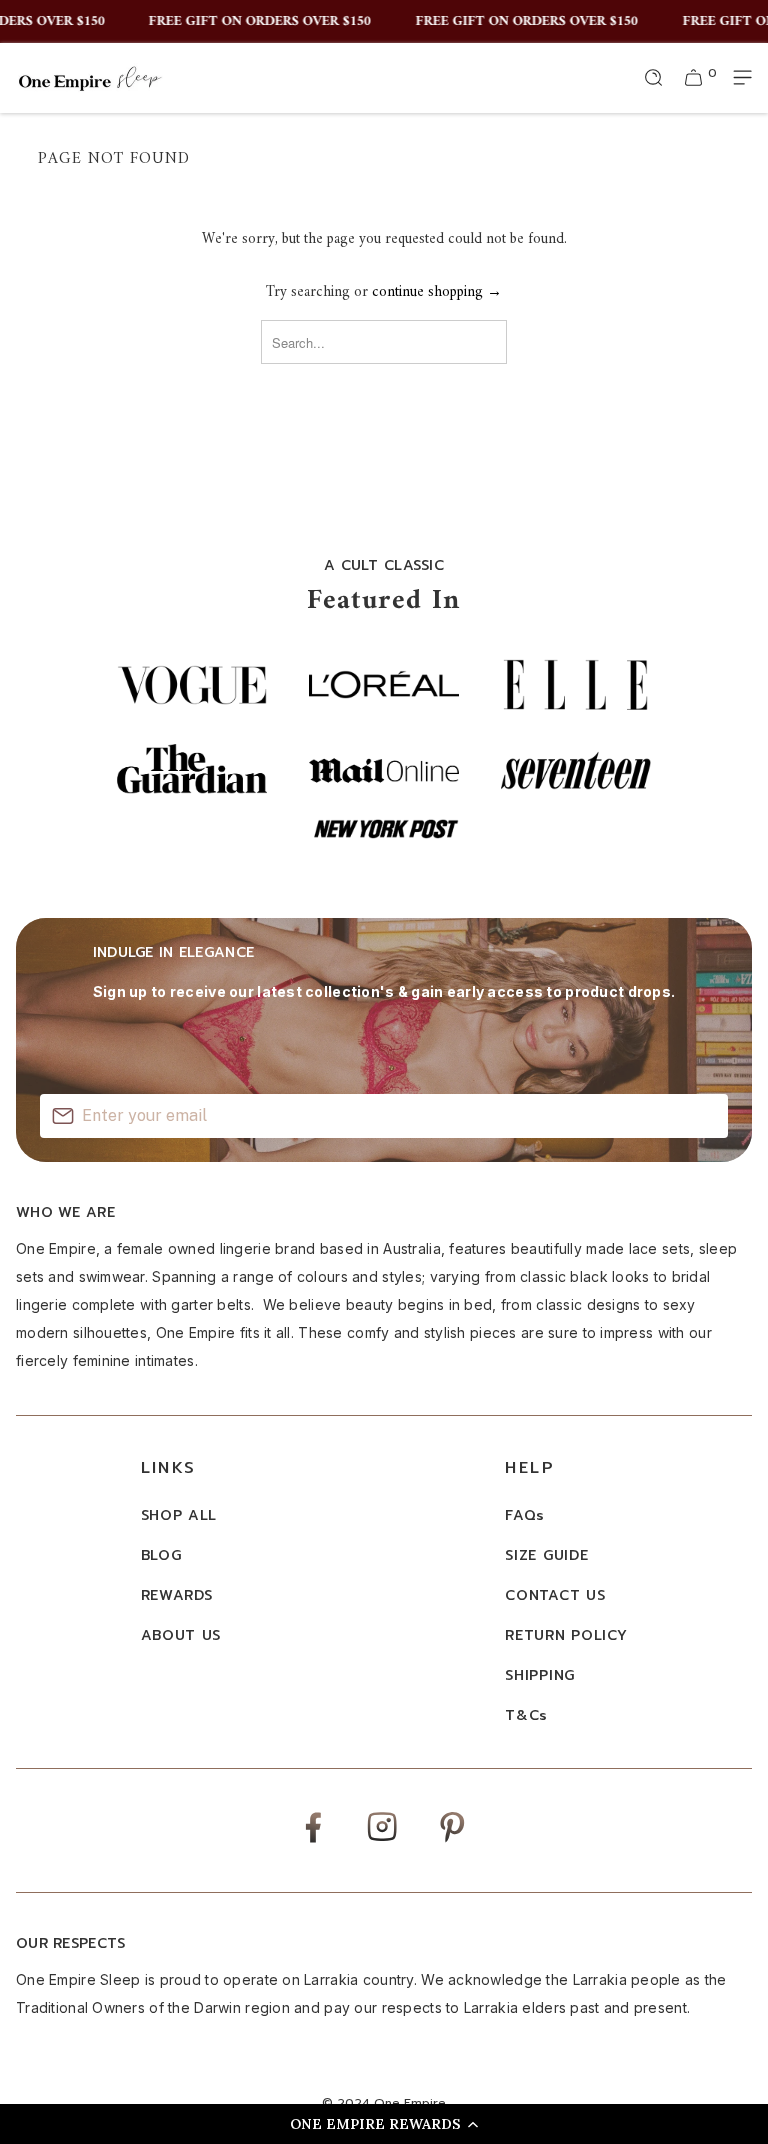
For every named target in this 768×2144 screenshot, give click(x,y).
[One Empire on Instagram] (382, 1839)
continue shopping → (437, 292)
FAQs (525, 1515)
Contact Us (555, 1595)
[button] (384, 2124)
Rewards (177, 1595)
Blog (161, 1555)
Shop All (179, 1515)
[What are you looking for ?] (654, 78)
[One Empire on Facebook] (313, 1841)
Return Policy (566, 1635)
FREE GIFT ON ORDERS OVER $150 (252, 22)
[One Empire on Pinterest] (452, 1841)
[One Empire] (90, 78)
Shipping (540, 1675)
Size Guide (546, 1555)
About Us (181, 1635)
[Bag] (694, 78)
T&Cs (526, 1715)
